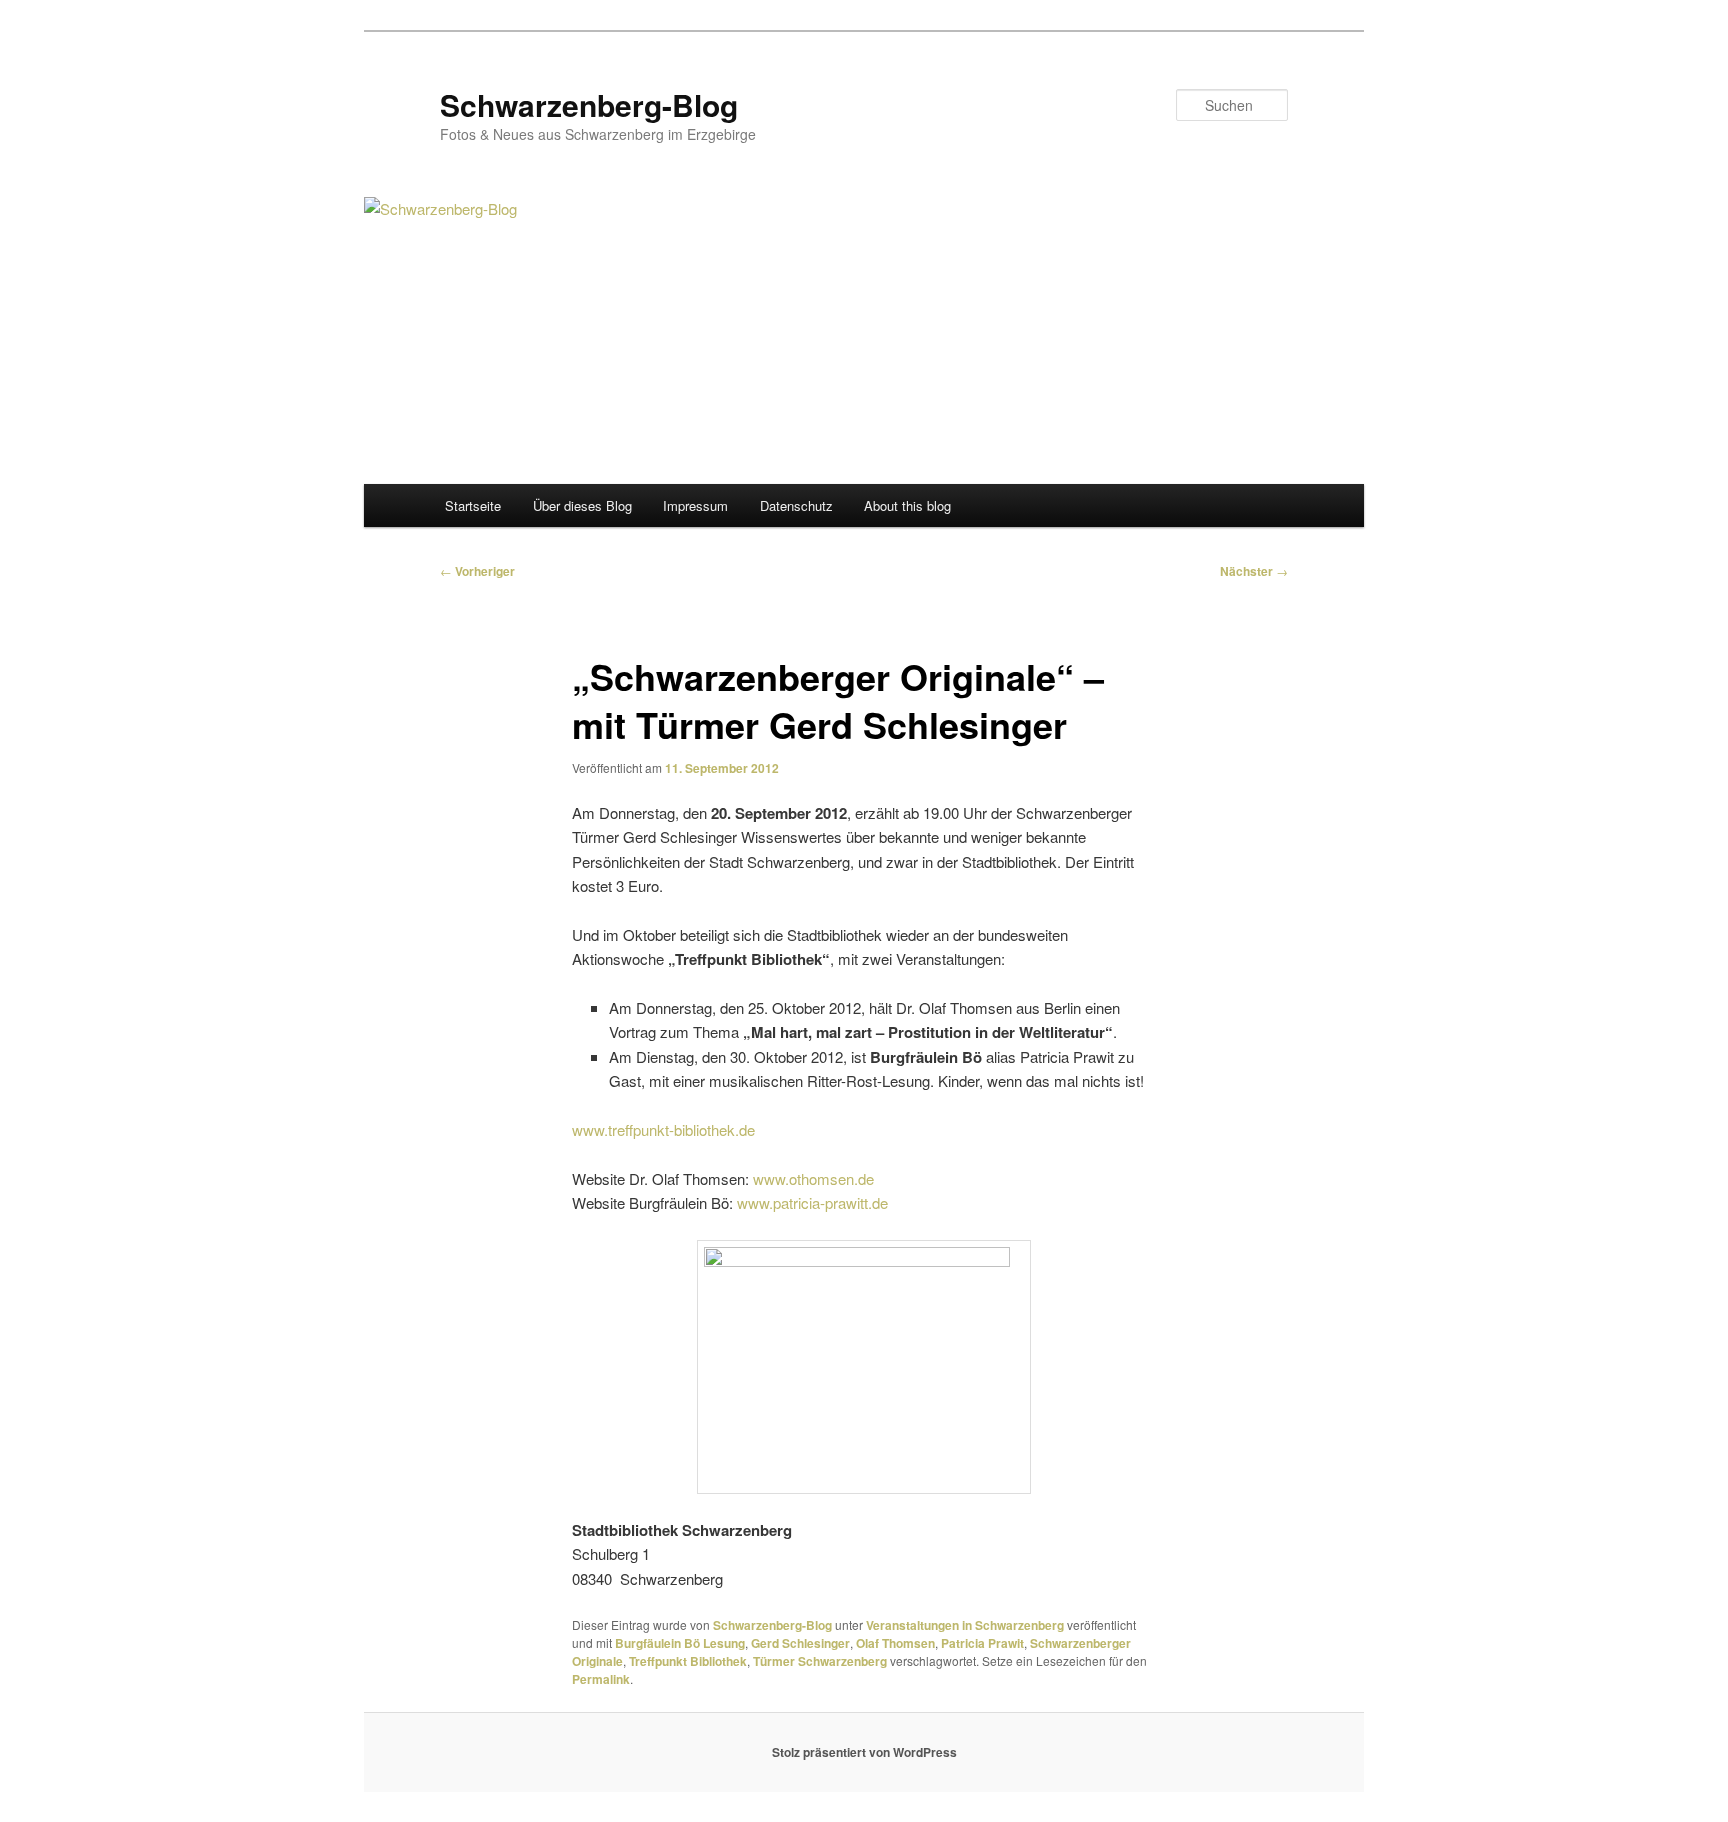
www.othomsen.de (813, 1178)
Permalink (601, 1679)
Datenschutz (796, 505)
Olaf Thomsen (895, 1643)
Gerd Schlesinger (800, 1643)
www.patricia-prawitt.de (812, 1202)
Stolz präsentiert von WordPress (864, 1752)
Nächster (1254, 571)
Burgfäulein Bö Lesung (680, 1643)
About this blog (907, 505)
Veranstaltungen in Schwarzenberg (965, 1625)
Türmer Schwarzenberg (820, 1661)
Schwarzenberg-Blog (589, 104)
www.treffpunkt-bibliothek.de (663, 1129)
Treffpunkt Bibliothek (688, 1661)
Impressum (695, 505)
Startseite (473, 505)
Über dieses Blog (582, 505)
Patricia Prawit (982, 1643)
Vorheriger (477, 571)
